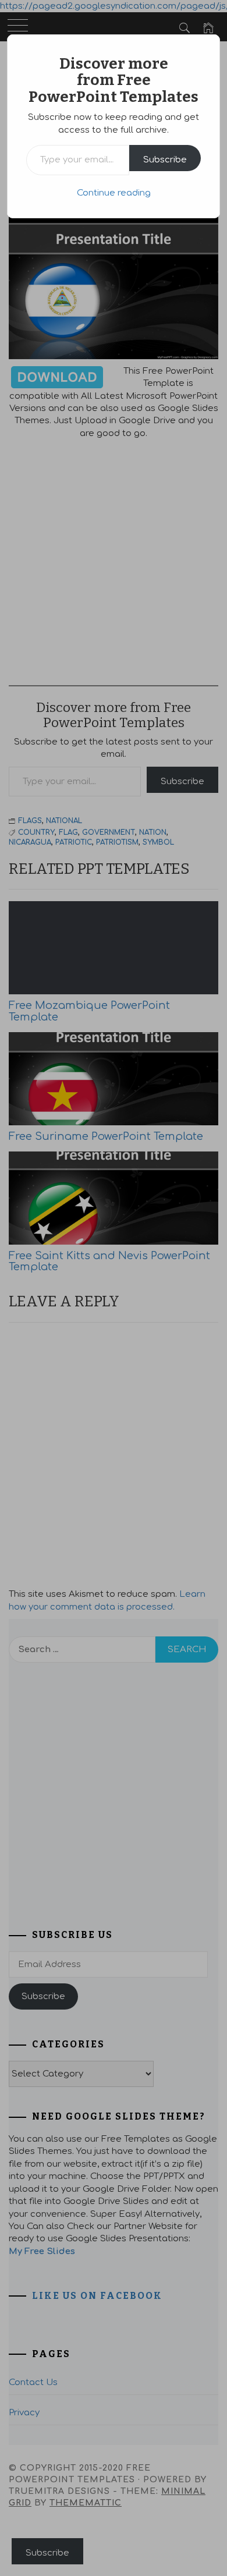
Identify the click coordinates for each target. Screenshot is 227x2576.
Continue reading (114, 193)
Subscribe (165, 160)
